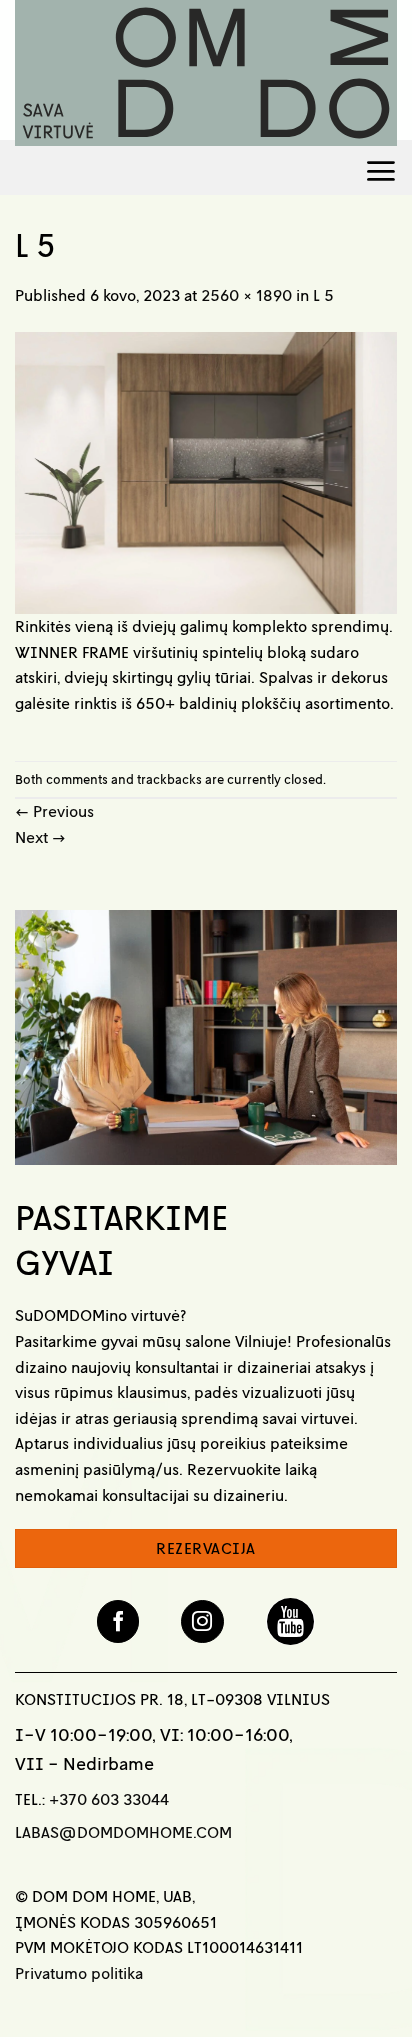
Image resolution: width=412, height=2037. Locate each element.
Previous (54, 811)
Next (40, 837)
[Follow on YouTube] (290, 1621)
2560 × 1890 (246, 295)
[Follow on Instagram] (202, 1621)
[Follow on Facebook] (118, 1621)
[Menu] (380, 167)
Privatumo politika (79, 1973)
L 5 (323, 295)
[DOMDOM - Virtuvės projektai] (206, 73)
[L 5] (206, 471)
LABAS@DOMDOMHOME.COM (123, 1832)
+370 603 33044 (109, 1799)
